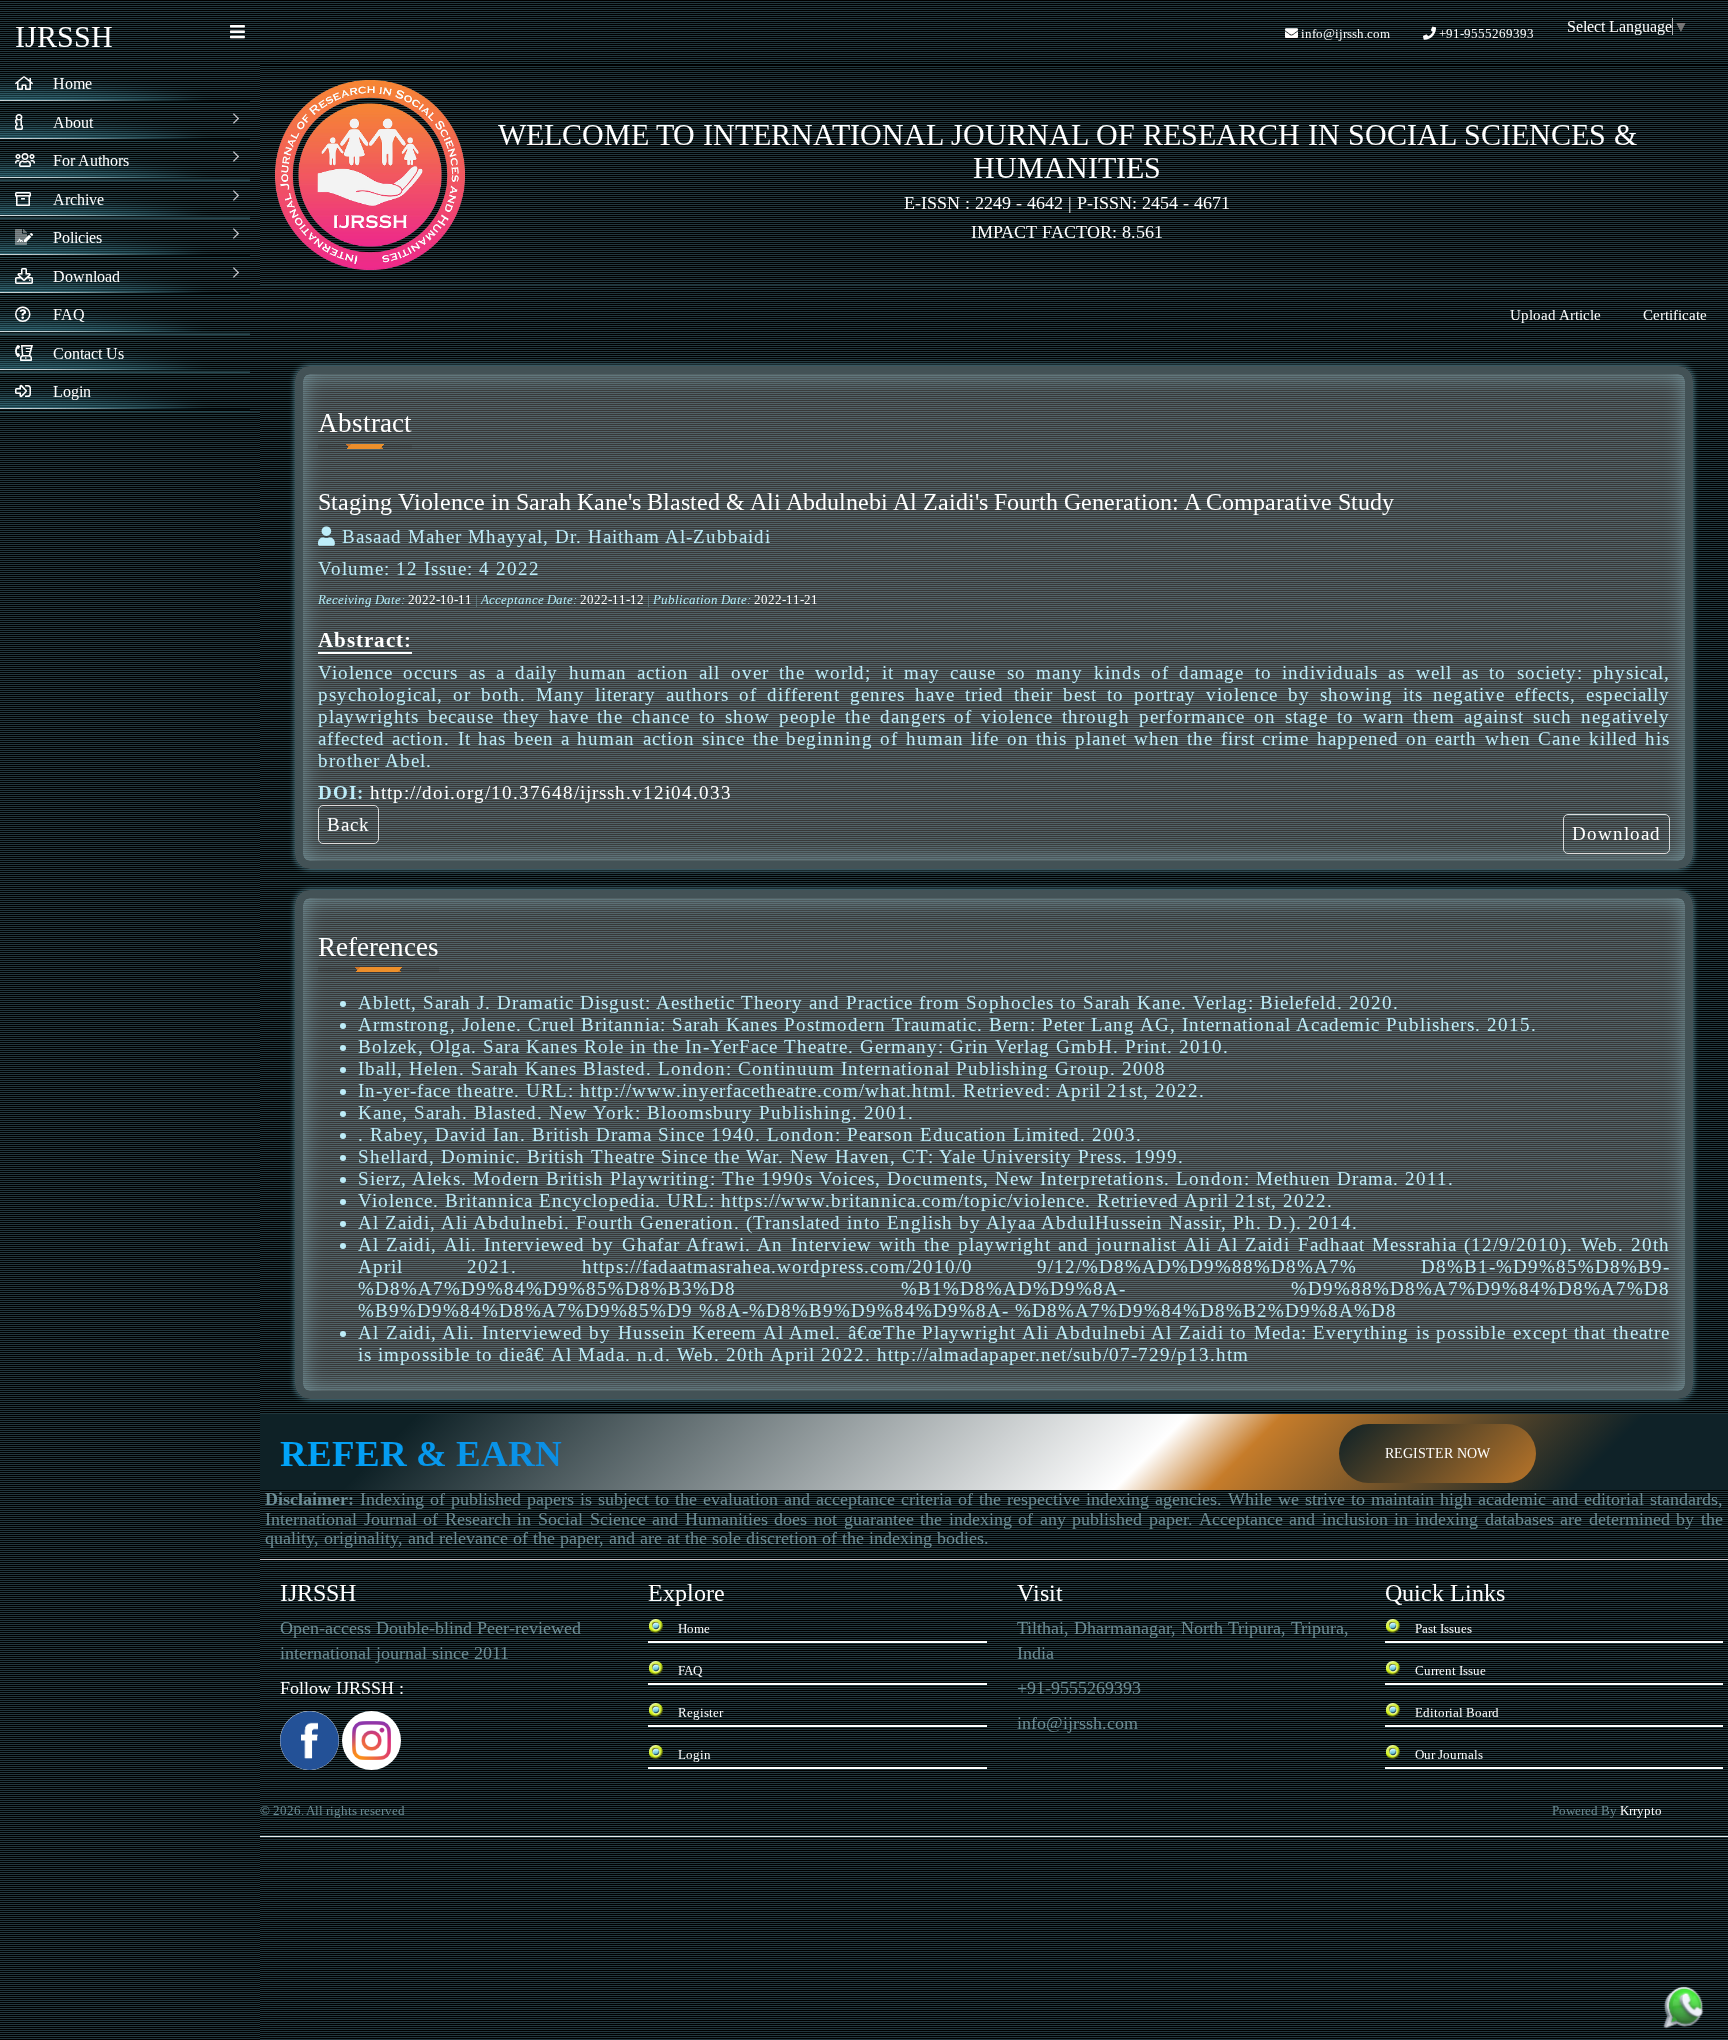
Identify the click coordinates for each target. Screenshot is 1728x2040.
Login (694, 1754)
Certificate (1675, 315)
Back (348, 824)
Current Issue (1450, 1670)
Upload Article (1555, 315)
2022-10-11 (441, 599)
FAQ (690, 1670)
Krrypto (1642, 1810)
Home (694, 1628)
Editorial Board (1457, 1712)
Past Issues (1443, 1628)
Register (700, 1712)
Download (1616, 833)
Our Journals (1449, 1754)
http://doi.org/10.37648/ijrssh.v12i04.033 (551, 792)
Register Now (1437, 1453)
